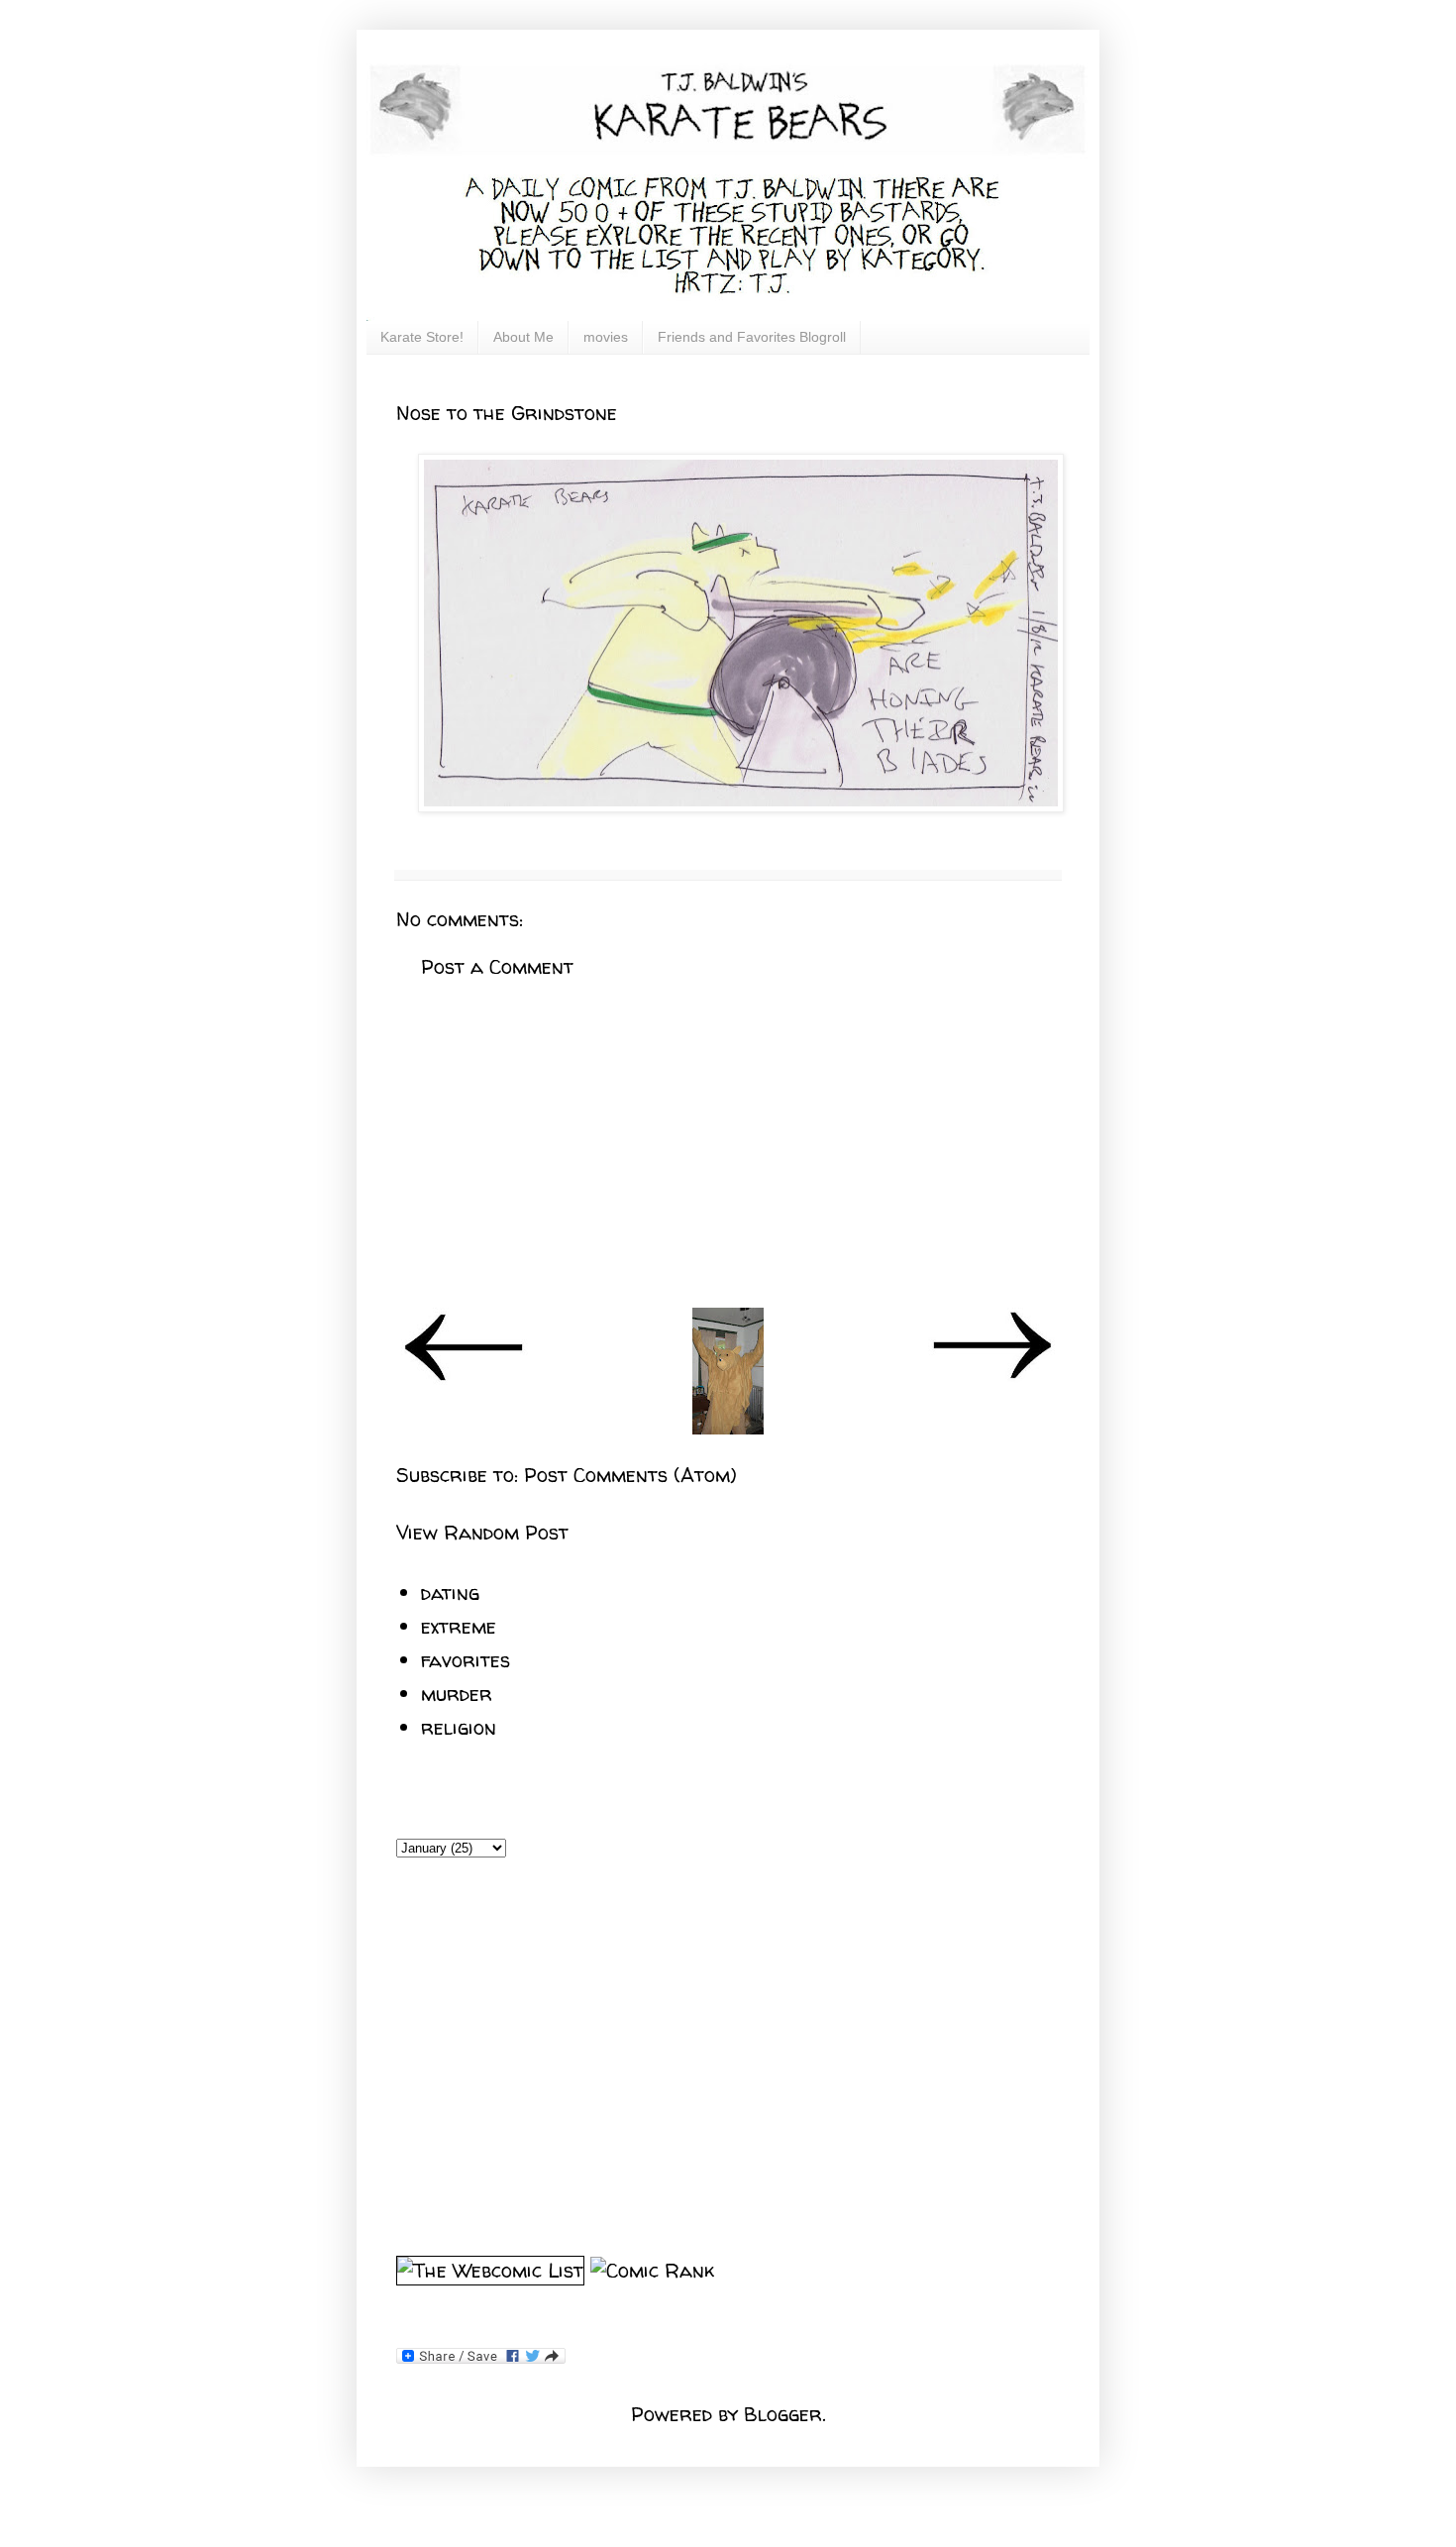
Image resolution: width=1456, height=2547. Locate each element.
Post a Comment (497, 966)
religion (459, 1727)
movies (606, 337)
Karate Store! (422, 337)
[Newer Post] (465, 1378)
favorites (466, 1660)
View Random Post (482, 1532)
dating (450, 1592)
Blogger (783, 2414)
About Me (523, 337)
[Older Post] (991, 1378)
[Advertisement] (728, 1144)
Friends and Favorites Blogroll (752, 337)
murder (457, 1694)
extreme (459, 1626)
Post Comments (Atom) (630, 1475)
